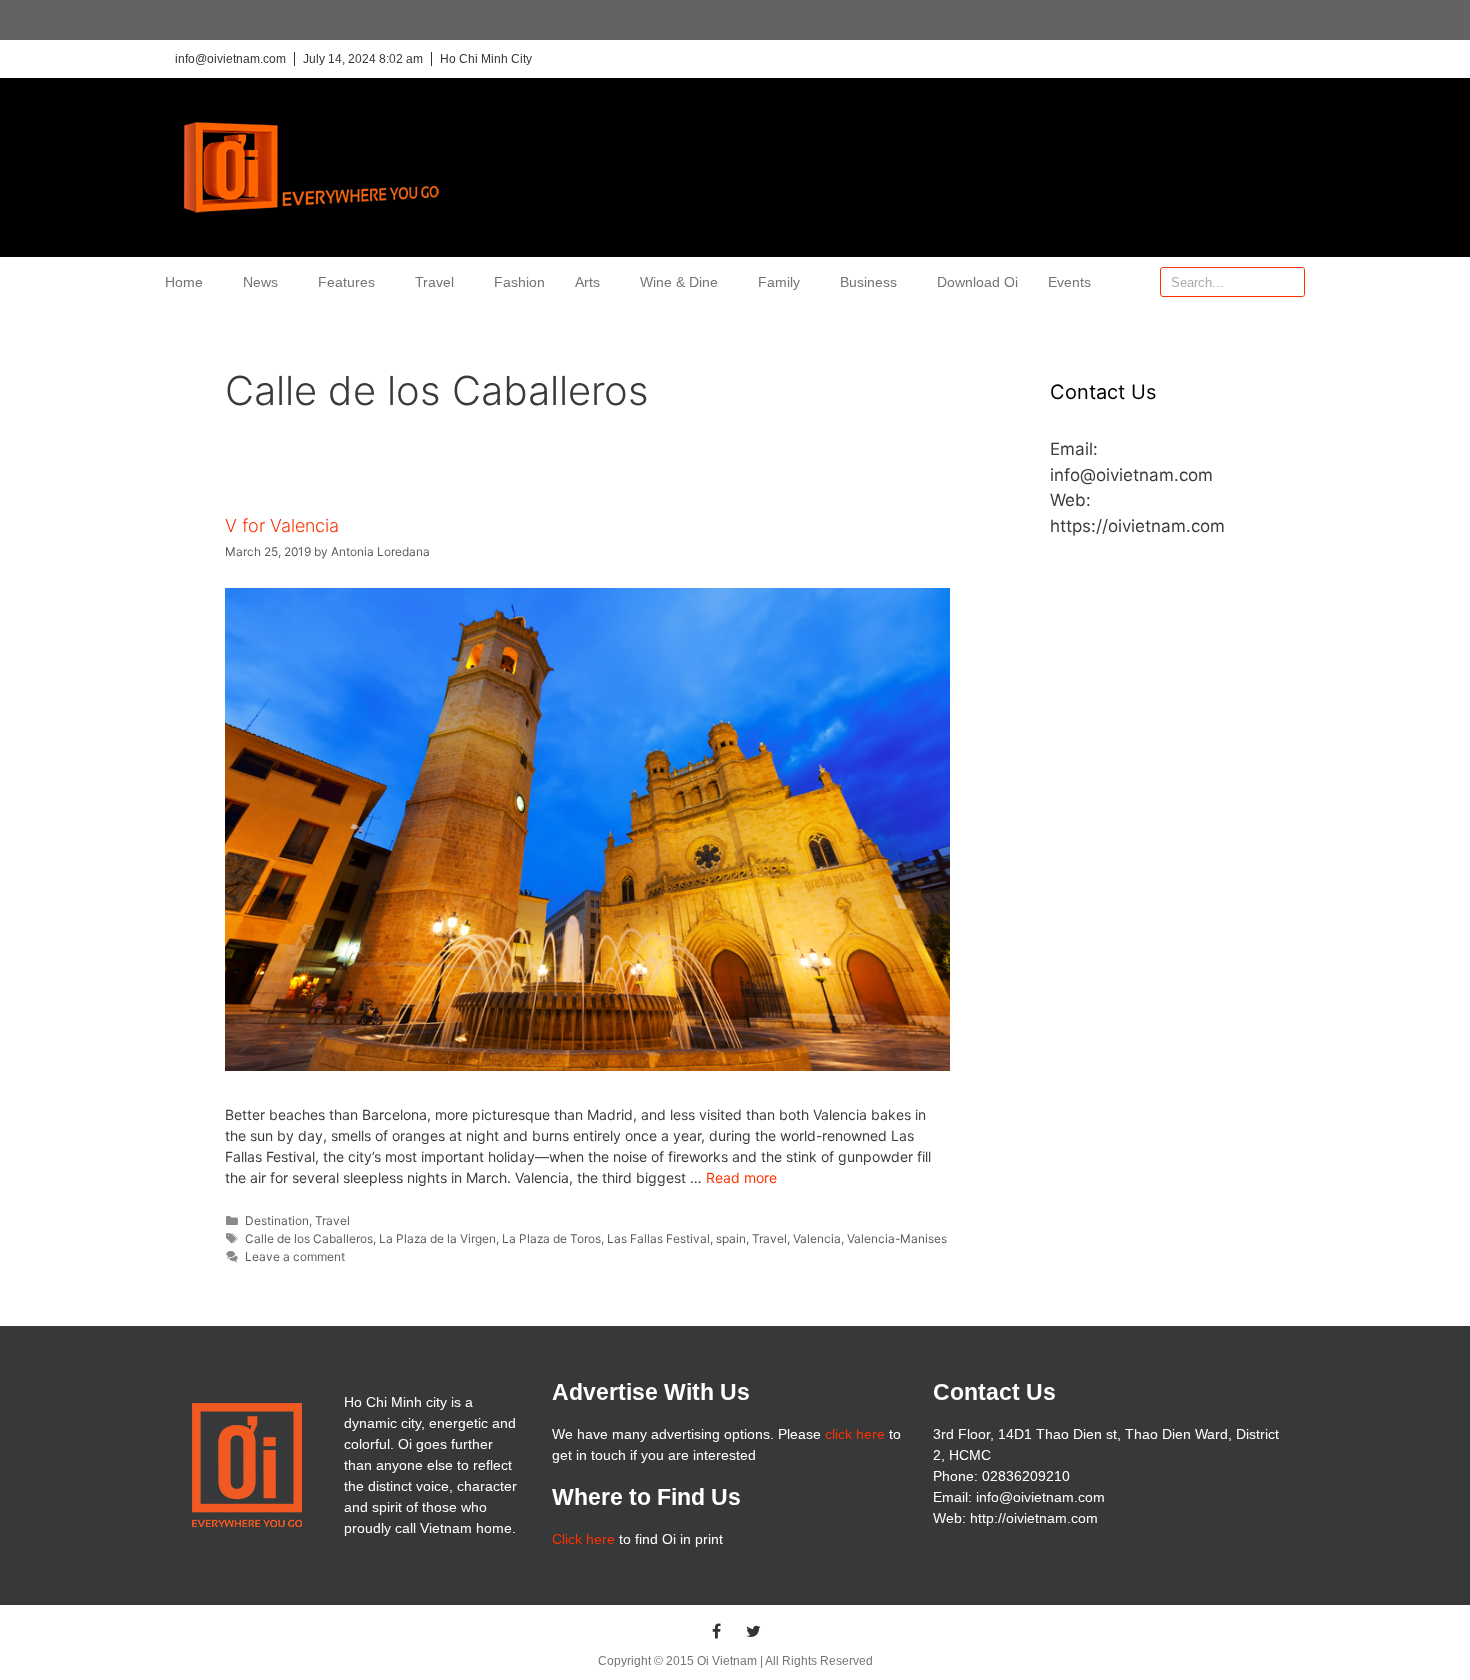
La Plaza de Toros (551, 1238)
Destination (277, 1220)
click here (855, 1434)
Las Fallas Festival (658, 1238)
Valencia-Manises (897, 1238)
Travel (434, 282)
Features (346, 282)
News (260, 282)
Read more (741, 1177)
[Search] (1289, 282)
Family (779, 282)
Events (1069, 282)
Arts (587, 282)
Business (868, 282)
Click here (583, 1539)
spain (731, 1238)
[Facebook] (717, 1631)
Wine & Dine (679, 282)
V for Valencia (282, 525)
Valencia (817, 1238)
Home (184, 282)
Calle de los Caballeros (309, 1238)
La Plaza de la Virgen (437, 1238)
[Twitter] (754, 1631)
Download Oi (977, 282)
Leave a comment (295, 1256)
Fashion (519, 282)
